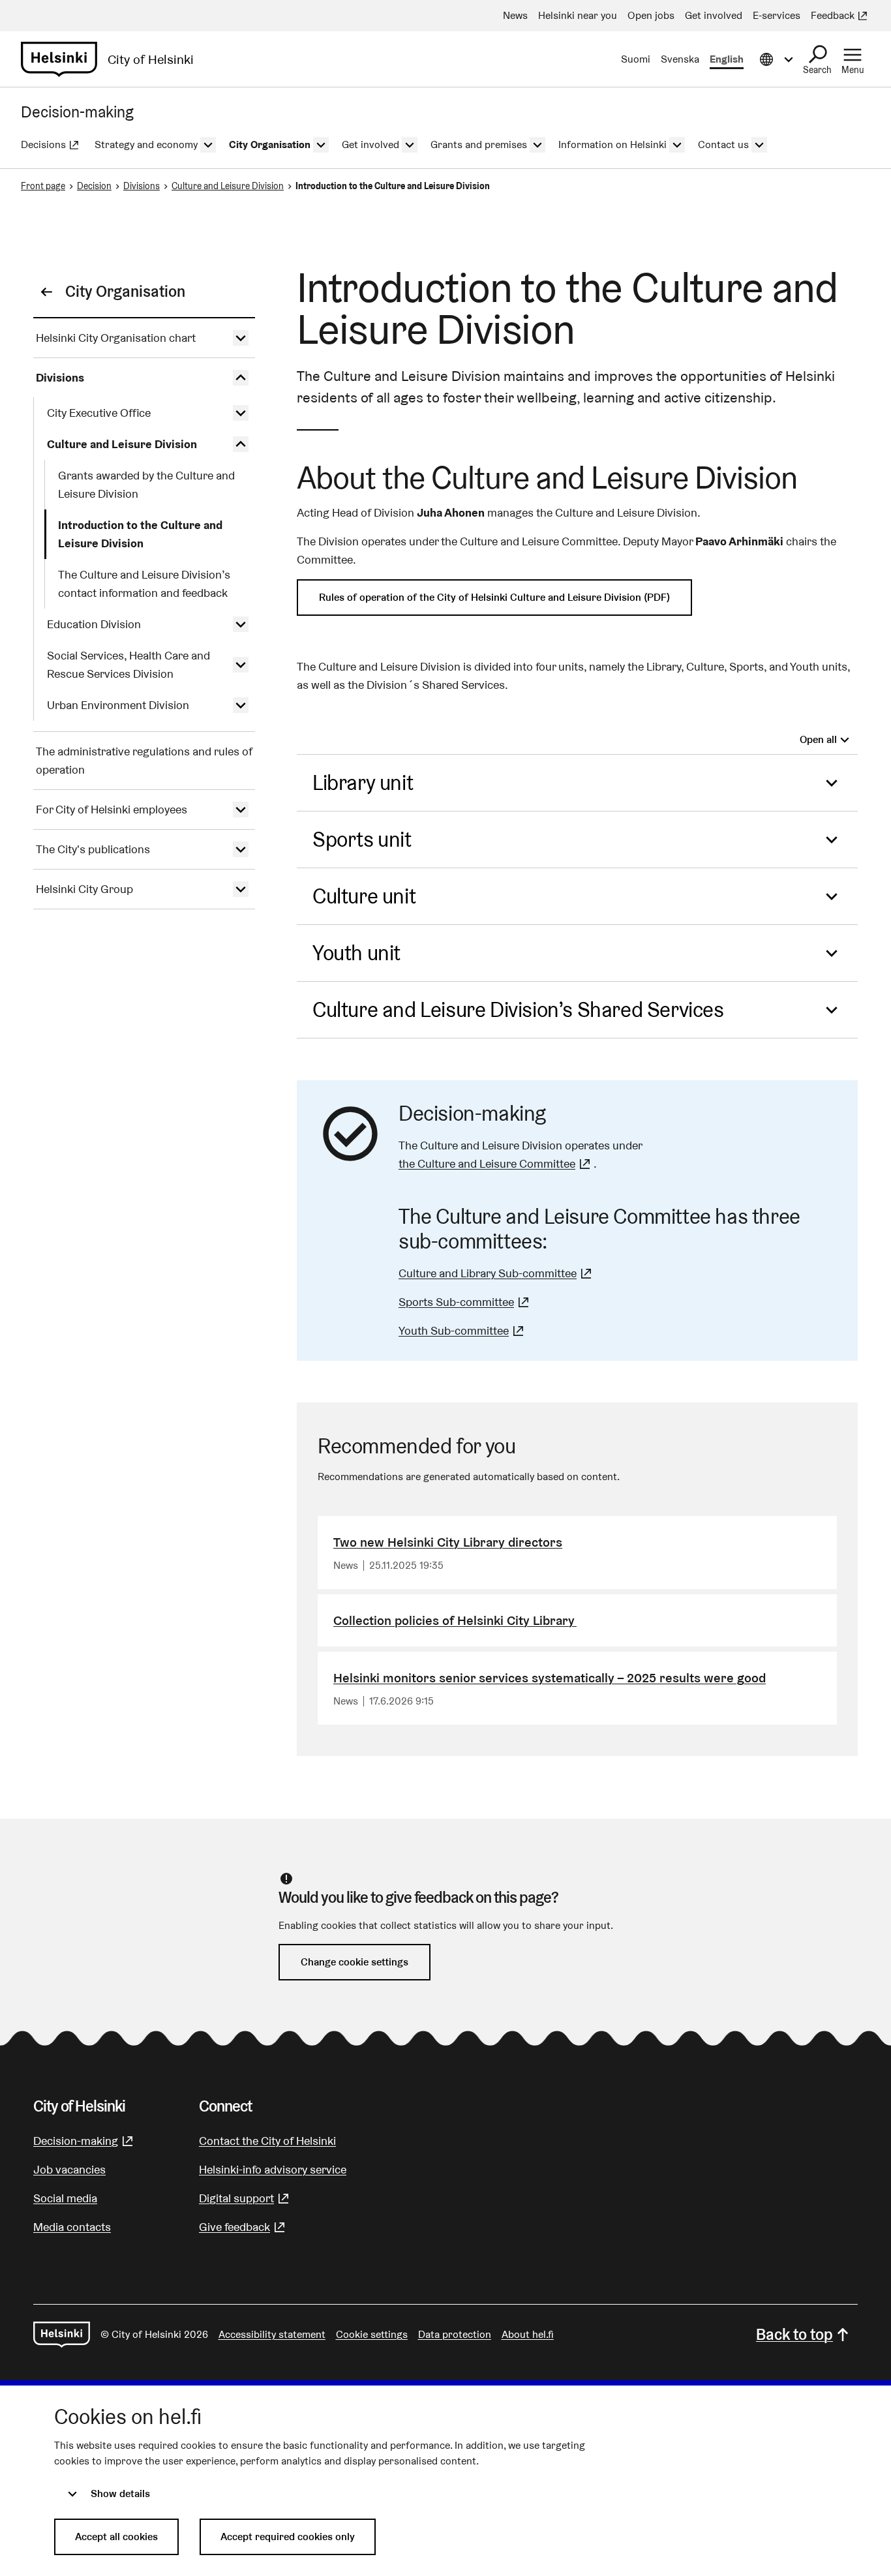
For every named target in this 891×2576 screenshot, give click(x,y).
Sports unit (362, 839)
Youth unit (356, 953)
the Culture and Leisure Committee (496, 1163)
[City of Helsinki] (62, 2335)
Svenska (680, 59)
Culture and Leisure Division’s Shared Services (518, 1009)
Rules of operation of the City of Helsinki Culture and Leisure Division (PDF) (494, 597)
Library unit (363, 782)
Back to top (794, 2334)
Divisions (142, 186)
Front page (43, 186)
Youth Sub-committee (463, 1330)
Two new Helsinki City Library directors (448, 1542)
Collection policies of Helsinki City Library (455, 1620)
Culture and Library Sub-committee (497, 1273)
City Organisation (125, 291)
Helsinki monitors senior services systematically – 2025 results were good (550, 1678)
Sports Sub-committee (465, 1302)
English (727, 59)
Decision (94, 186)
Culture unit (364, 896)
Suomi (636, 59)
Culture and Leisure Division (228, 186)
